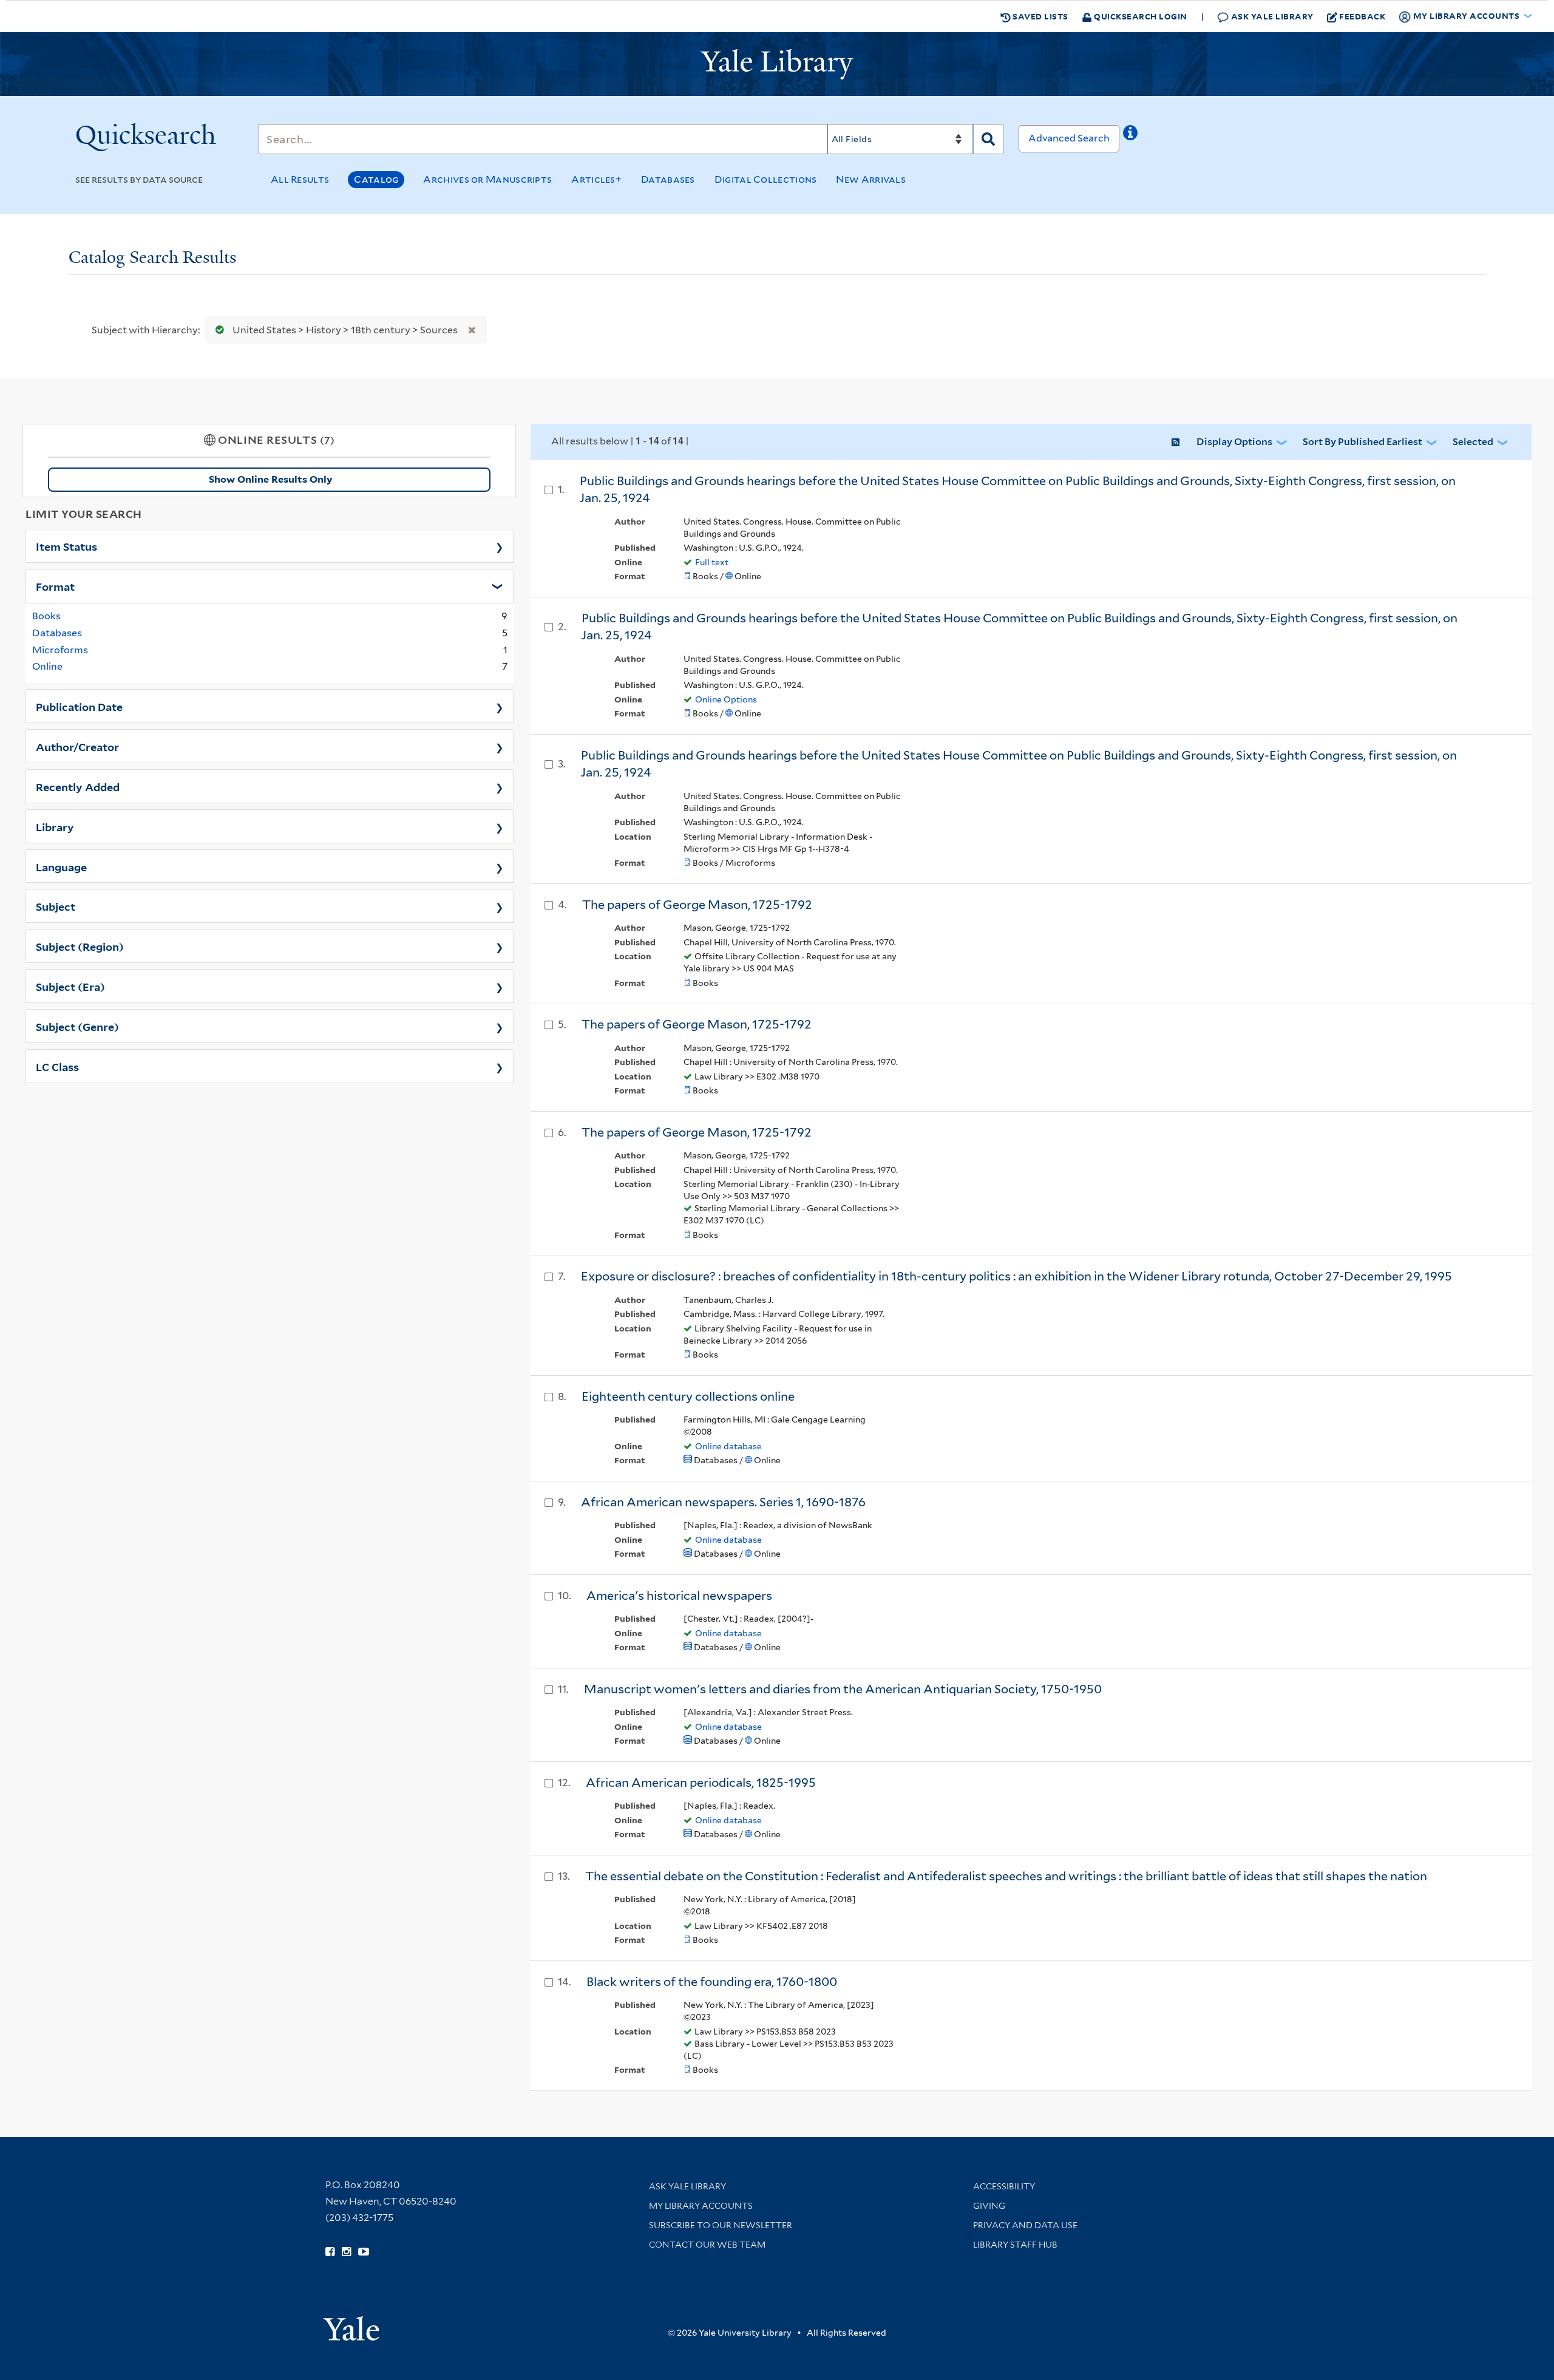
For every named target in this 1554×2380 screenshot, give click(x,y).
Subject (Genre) (77, 1026)
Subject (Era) (70, 986)
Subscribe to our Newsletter (721, 2225)
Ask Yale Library (1271, 16)
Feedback (1362, 16)
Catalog (376, 179)
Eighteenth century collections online (688, 1396)
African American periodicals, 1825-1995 (701, 1783)
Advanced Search (1069, 138)
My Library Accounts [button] (1466, 15)
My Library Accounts (701, 2206)
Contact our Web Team (707, 2245)
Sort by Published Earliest (1362, 442)
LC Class (57, 1066)
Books (46, 616)
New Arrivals (871, 179)
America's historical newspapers (679, 1596)
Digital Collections (766, 179)
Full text (712, 562)
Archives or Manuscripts (487, 179)
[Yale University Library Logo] (777, 64)
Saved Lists (1040, 16)
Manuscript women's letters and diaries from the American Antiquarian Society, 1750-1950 (843, 1689)
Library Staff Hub (1015, 2245)
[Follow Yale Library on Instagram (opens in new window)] (346, 2252)
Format (55, 586)
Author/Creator (77, 746)
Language (61, 866)
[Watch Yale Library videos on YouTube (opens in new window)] (364, 2252)
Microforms (60, 650)
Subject (56, 906)
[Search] (988, 139)
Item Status (66, 546)
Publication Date (79, 706)
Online (47, 666)
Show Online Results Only (270, 479)
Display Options (1234, 442)
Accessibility (1004, 2186)
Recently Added (78, 786)
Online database (728, 1446)
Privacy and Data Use (1025, 2225)
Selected (1473, 442)
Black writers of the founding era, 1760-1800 (712, 1982)
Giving (989, 2206)
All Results (300, 179)
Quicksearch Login (1140, 16)
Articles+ (596, 179)
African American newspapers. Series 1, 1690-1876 (723, 1502)
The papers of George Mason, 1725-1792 (697, 905)
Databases (668, 179)
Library (55, 826)
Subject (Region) (80, 946)
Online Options (726, 699)
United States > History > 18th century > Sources (345, 330)
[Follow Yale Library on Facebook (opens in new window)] (330, 2252)
